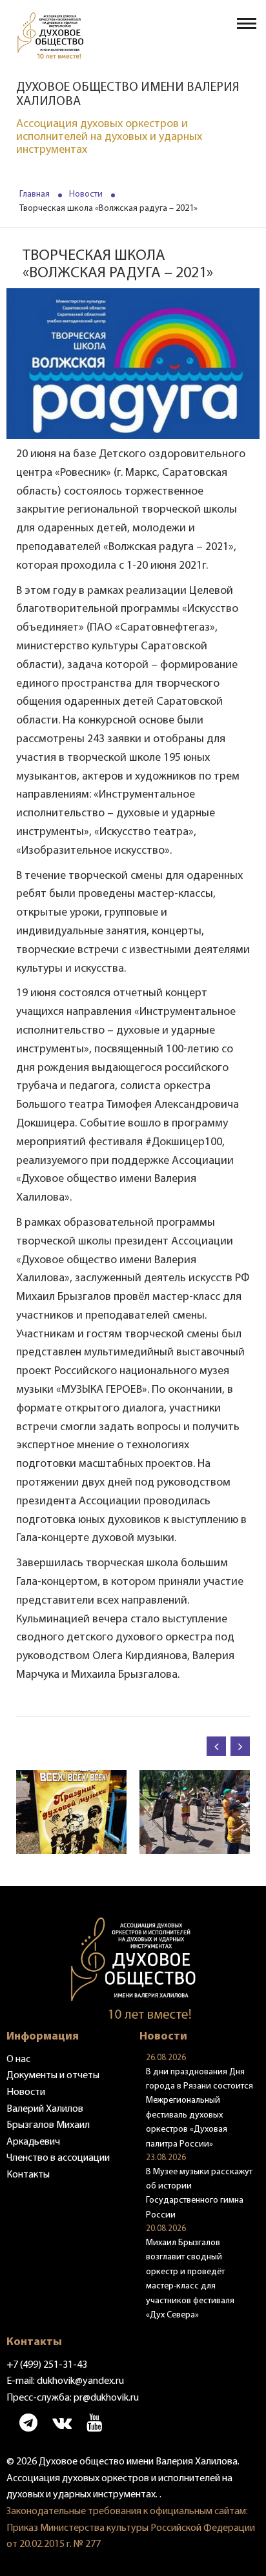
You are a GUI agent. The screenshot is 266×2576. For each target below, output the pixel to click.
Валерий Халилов (45, 2109)
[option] (71, 1812)
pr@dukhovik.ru (106, 2398)
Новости (86, 194)
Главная (35, 194)
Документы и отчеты (53, 2076)
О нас (18, 2060)
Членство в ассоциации (58, 2158)
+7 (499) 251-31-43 (47, 2365)
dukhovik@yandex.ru (80, 2381)
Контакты (28, 2175)
